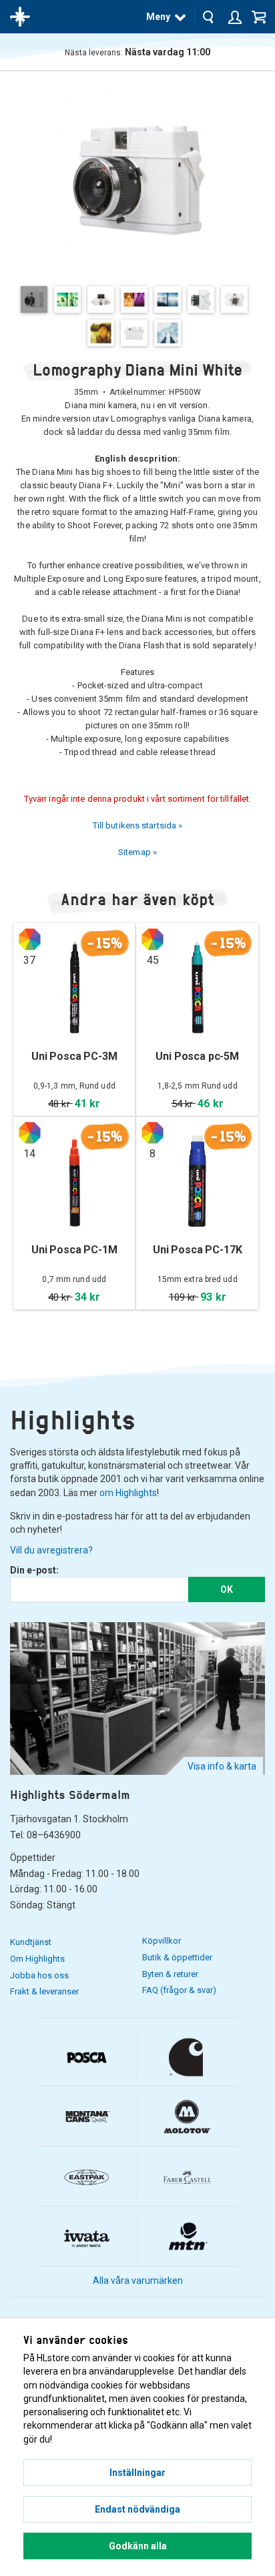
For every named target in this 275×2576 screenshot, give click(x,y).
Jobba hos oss (39, 1975)
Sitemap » (137, 852)
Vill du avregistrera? (51, 1550)
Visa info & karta (222, 1766)
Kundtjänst (31, 1942)
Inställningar (137, 2473)
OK (227, 1589)
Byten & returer (170, 1974)
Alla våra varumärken (138, 2281)
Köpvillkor (162, 1941)
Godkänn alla (138, 2546)
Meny (158, 17)
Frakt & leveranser (44, 1991)
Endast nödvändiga (137, 2509)
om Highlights (128, 1493)
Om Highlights (37, 1959)
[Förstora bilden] (137, 178)
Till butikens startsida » (138, 825)
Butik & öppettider (177, 1957)
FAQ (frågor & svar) (179, 1990)
